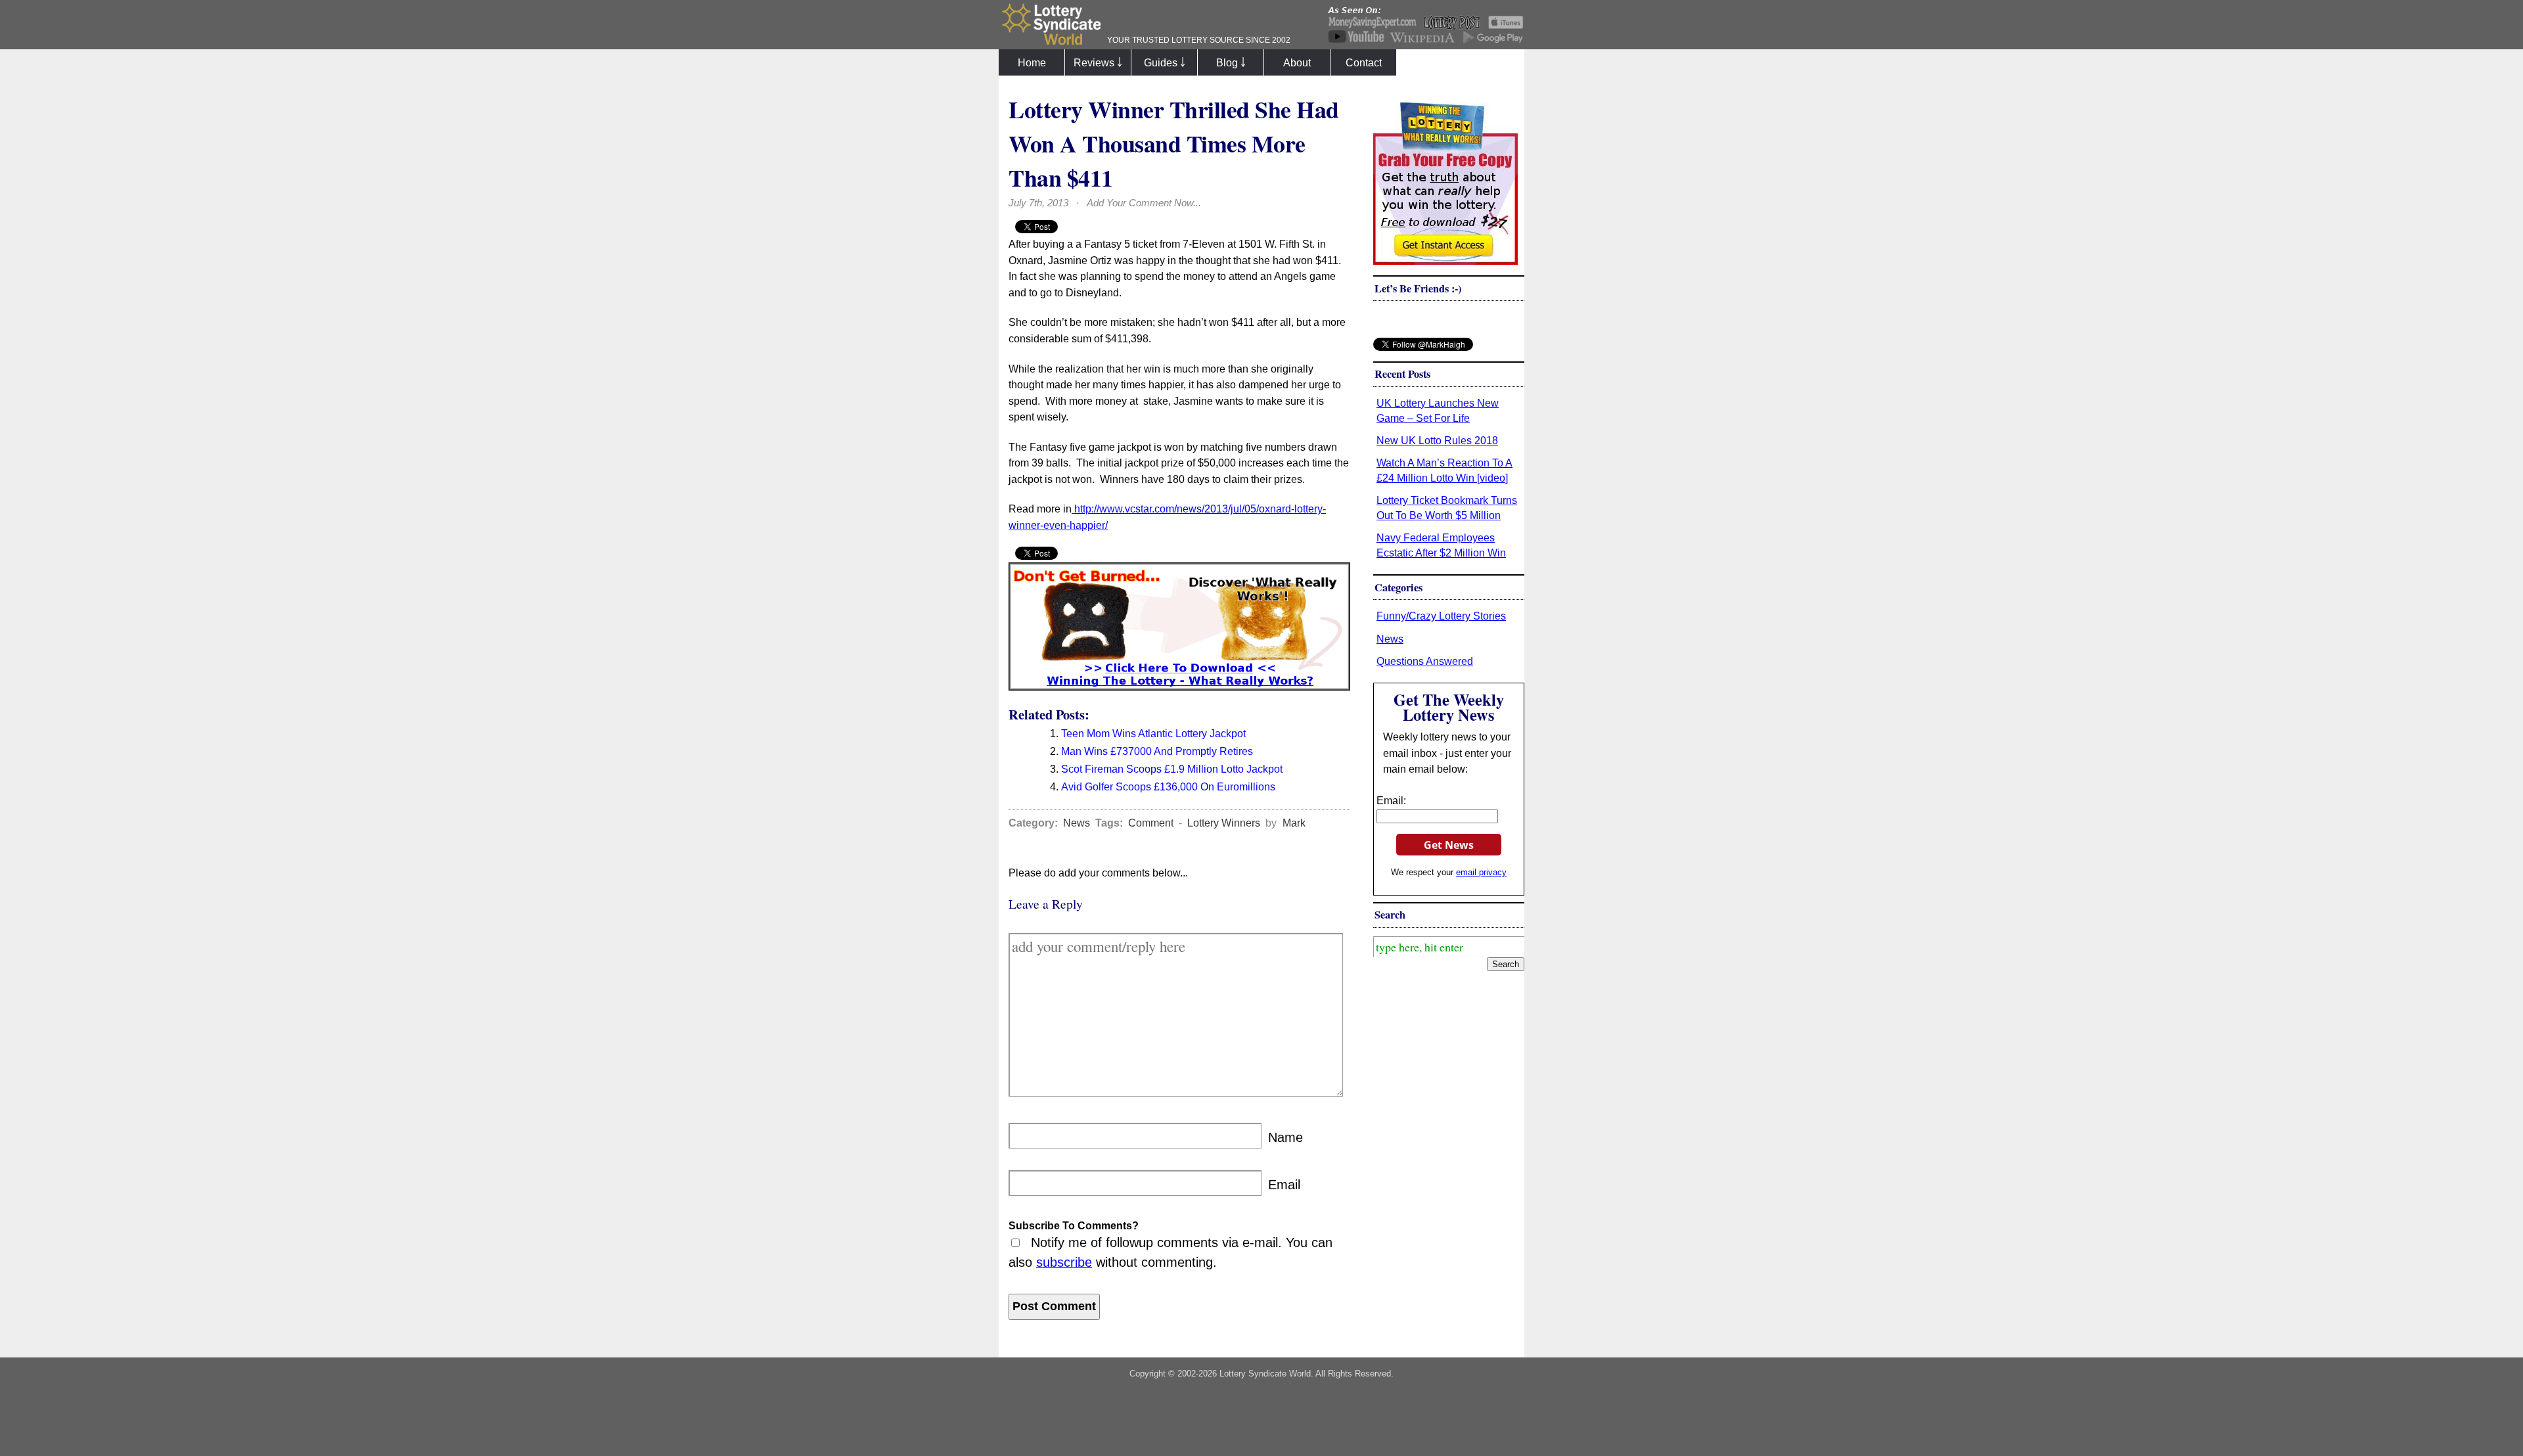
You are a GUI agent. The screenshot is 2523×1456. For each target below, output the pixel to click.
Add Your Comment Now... (1144, 203)
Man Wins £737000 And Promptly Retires (1157, 751)
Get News (1449, 845)
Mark (1294, 823)
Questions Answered (1425, 661)
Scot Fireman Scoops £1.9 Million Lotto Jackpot (1172, 769)
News (1077, 823)
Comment (1151, 823)
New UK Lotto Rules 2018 (1437, 440)
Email (1284, 1185)
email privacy (1481, 872)
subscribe (1064, 1262)
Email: (1391, 800)
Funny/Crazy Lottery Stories (1441, 616)
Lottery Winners (1224, 823)
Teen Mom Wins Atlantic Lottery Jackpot (1153, 733)
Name (1285, 1137)
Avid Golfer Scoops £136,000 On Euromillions (1168, 786)
